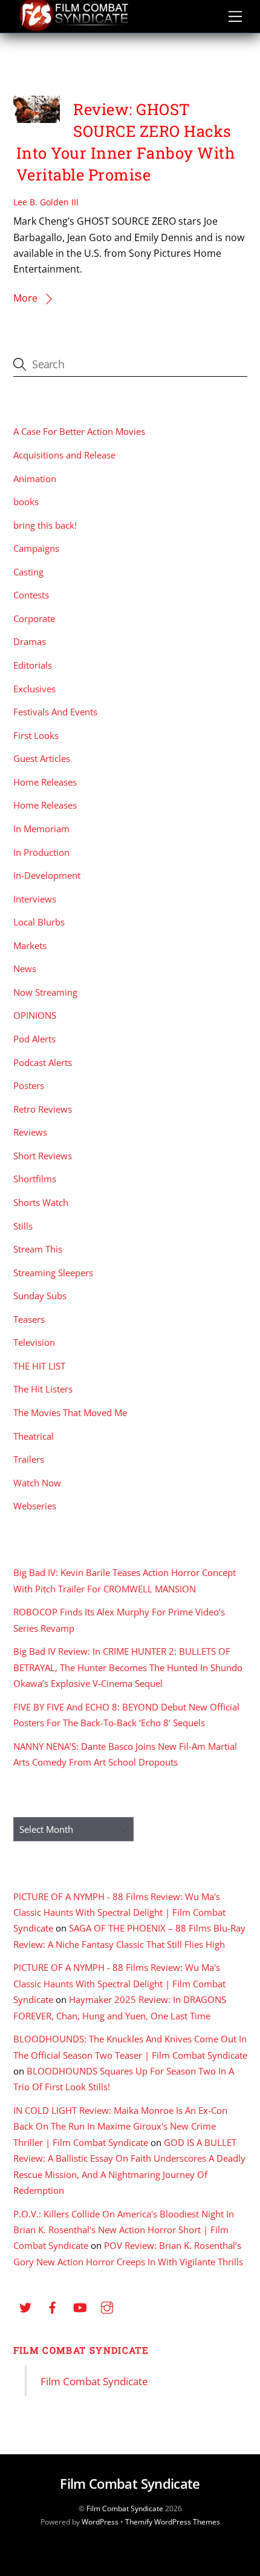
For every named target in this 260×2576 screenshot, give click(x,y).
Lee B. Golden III (46, 202)
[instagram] (107, 2306)
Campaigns (36, 548)
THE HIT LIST (39, 1366)
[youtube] (80, 2306)
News (25, 968)
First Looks (36, 735)
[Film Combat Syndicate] (74, 28)
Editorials (33, 665)
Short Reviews (43, 1156)
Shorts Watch (41, 1202)
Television (34, 1342)
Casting (28, 572)
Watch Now (37, 1483)
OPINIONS (35, 1015)
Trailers (29, 1459)
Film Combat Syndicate (81, 2350)
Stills (23, 1226)
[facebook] (53, 2306)
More (25, 298)
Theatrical (34, 1436)
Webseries (35, 1506)
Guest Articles (42, 758)
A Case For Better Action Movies (79, 431)
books (26, 502)
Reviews (30, 1132)
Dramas (30, 641)
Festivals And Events (55, 712)
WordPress (100, 2522)
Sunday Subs (40, 1296)
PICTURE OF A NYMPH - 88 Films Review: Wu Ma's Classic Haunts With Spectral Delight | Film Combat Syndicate (119, 1912)
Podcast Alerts (43, 1062)
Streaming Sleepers (53, 1273)
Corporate (34, 618)
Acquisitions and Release (64, 455)
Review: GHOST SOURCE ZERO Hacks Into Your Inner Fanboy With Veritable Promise (126, 142)
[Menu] (235, 16)
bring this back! (45, 525)
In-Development (47, 875)
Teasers (29, 1319)
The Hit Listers (43, 1389)
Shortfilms (35, 1179)
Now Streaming (45, 992)
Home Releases (45, 782)
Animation (35, 478)
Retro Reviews (43, 1109)
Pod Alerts (34, 1039)
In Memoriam (41, 829)
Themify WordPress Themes (173, 2522)
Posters (29, 1085)
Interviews (35, 899)
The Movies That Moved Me (70, 1412)
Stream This (38, 1249)
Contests (31, 595)
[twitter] (25, 2306)
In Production (41, 852)
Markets (30, 945)
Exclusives (34, 689)
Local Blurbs (39, 922)
